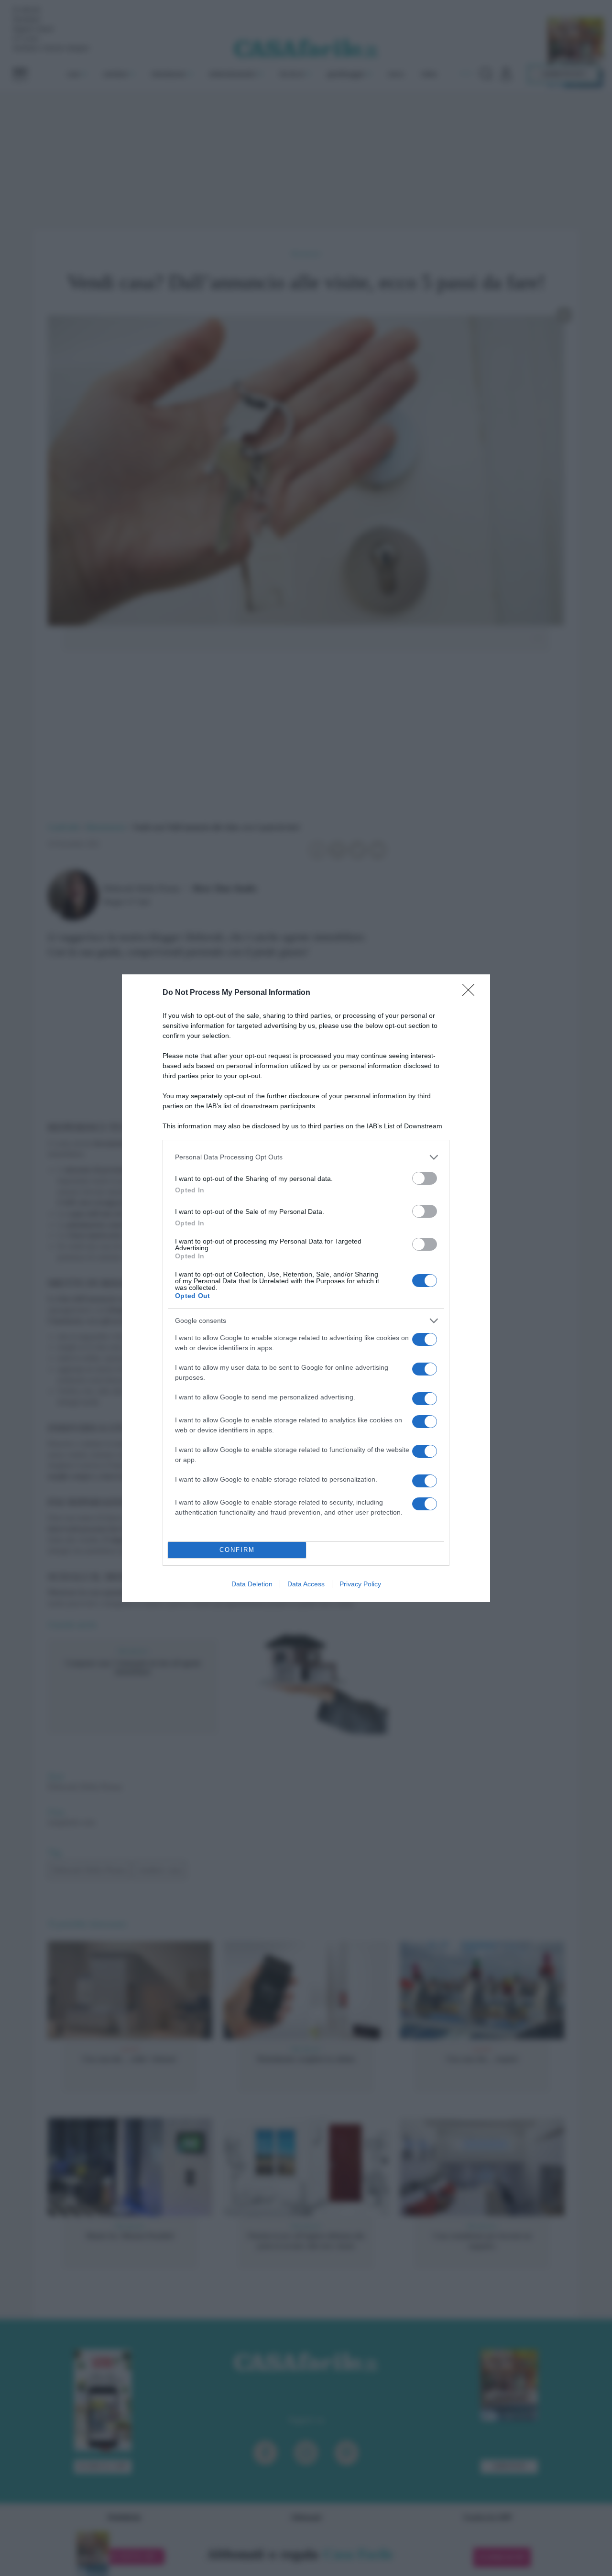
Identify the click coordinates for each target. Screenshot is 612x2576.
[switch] (425, 1178)
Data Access (306, 1584)
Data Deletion (252, 1584)
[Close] (471, 993)
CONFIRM (237, 1550)
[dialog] (306, 1288)
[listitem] (306, 1157)
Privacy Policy (360, 1584)
